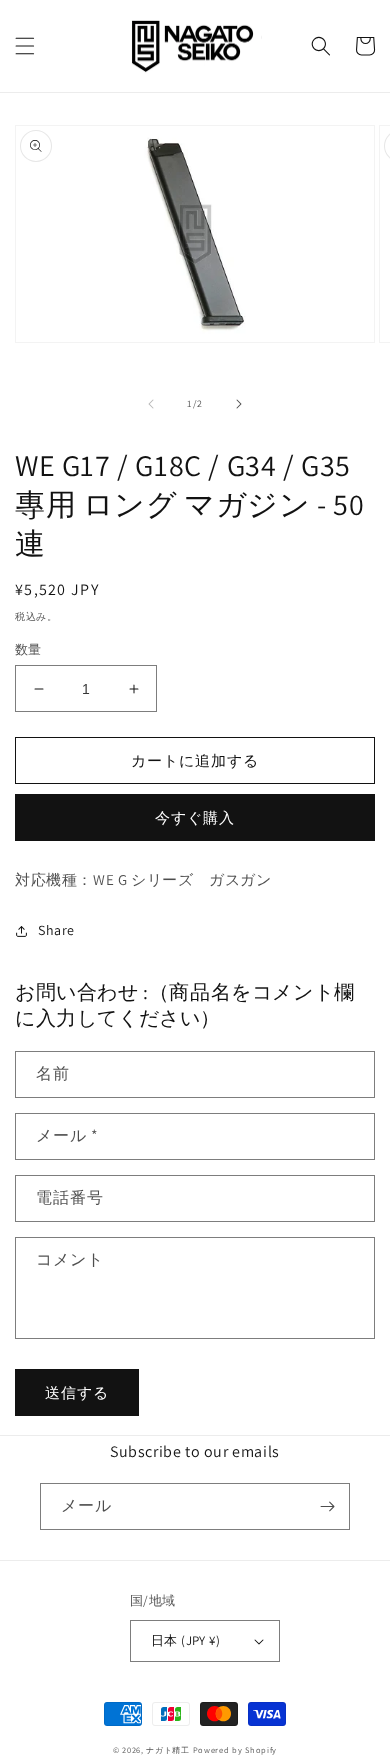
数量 (28, 649)
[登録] (327, 1506)
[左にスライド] (151, 404)
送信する (77, 1392)
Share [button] (56, 930)
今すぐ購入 (195, 817)
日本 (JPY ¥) (185, 1640)
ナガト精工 (168, 1749)
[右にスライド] (239, 404)
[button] (25, 46)
